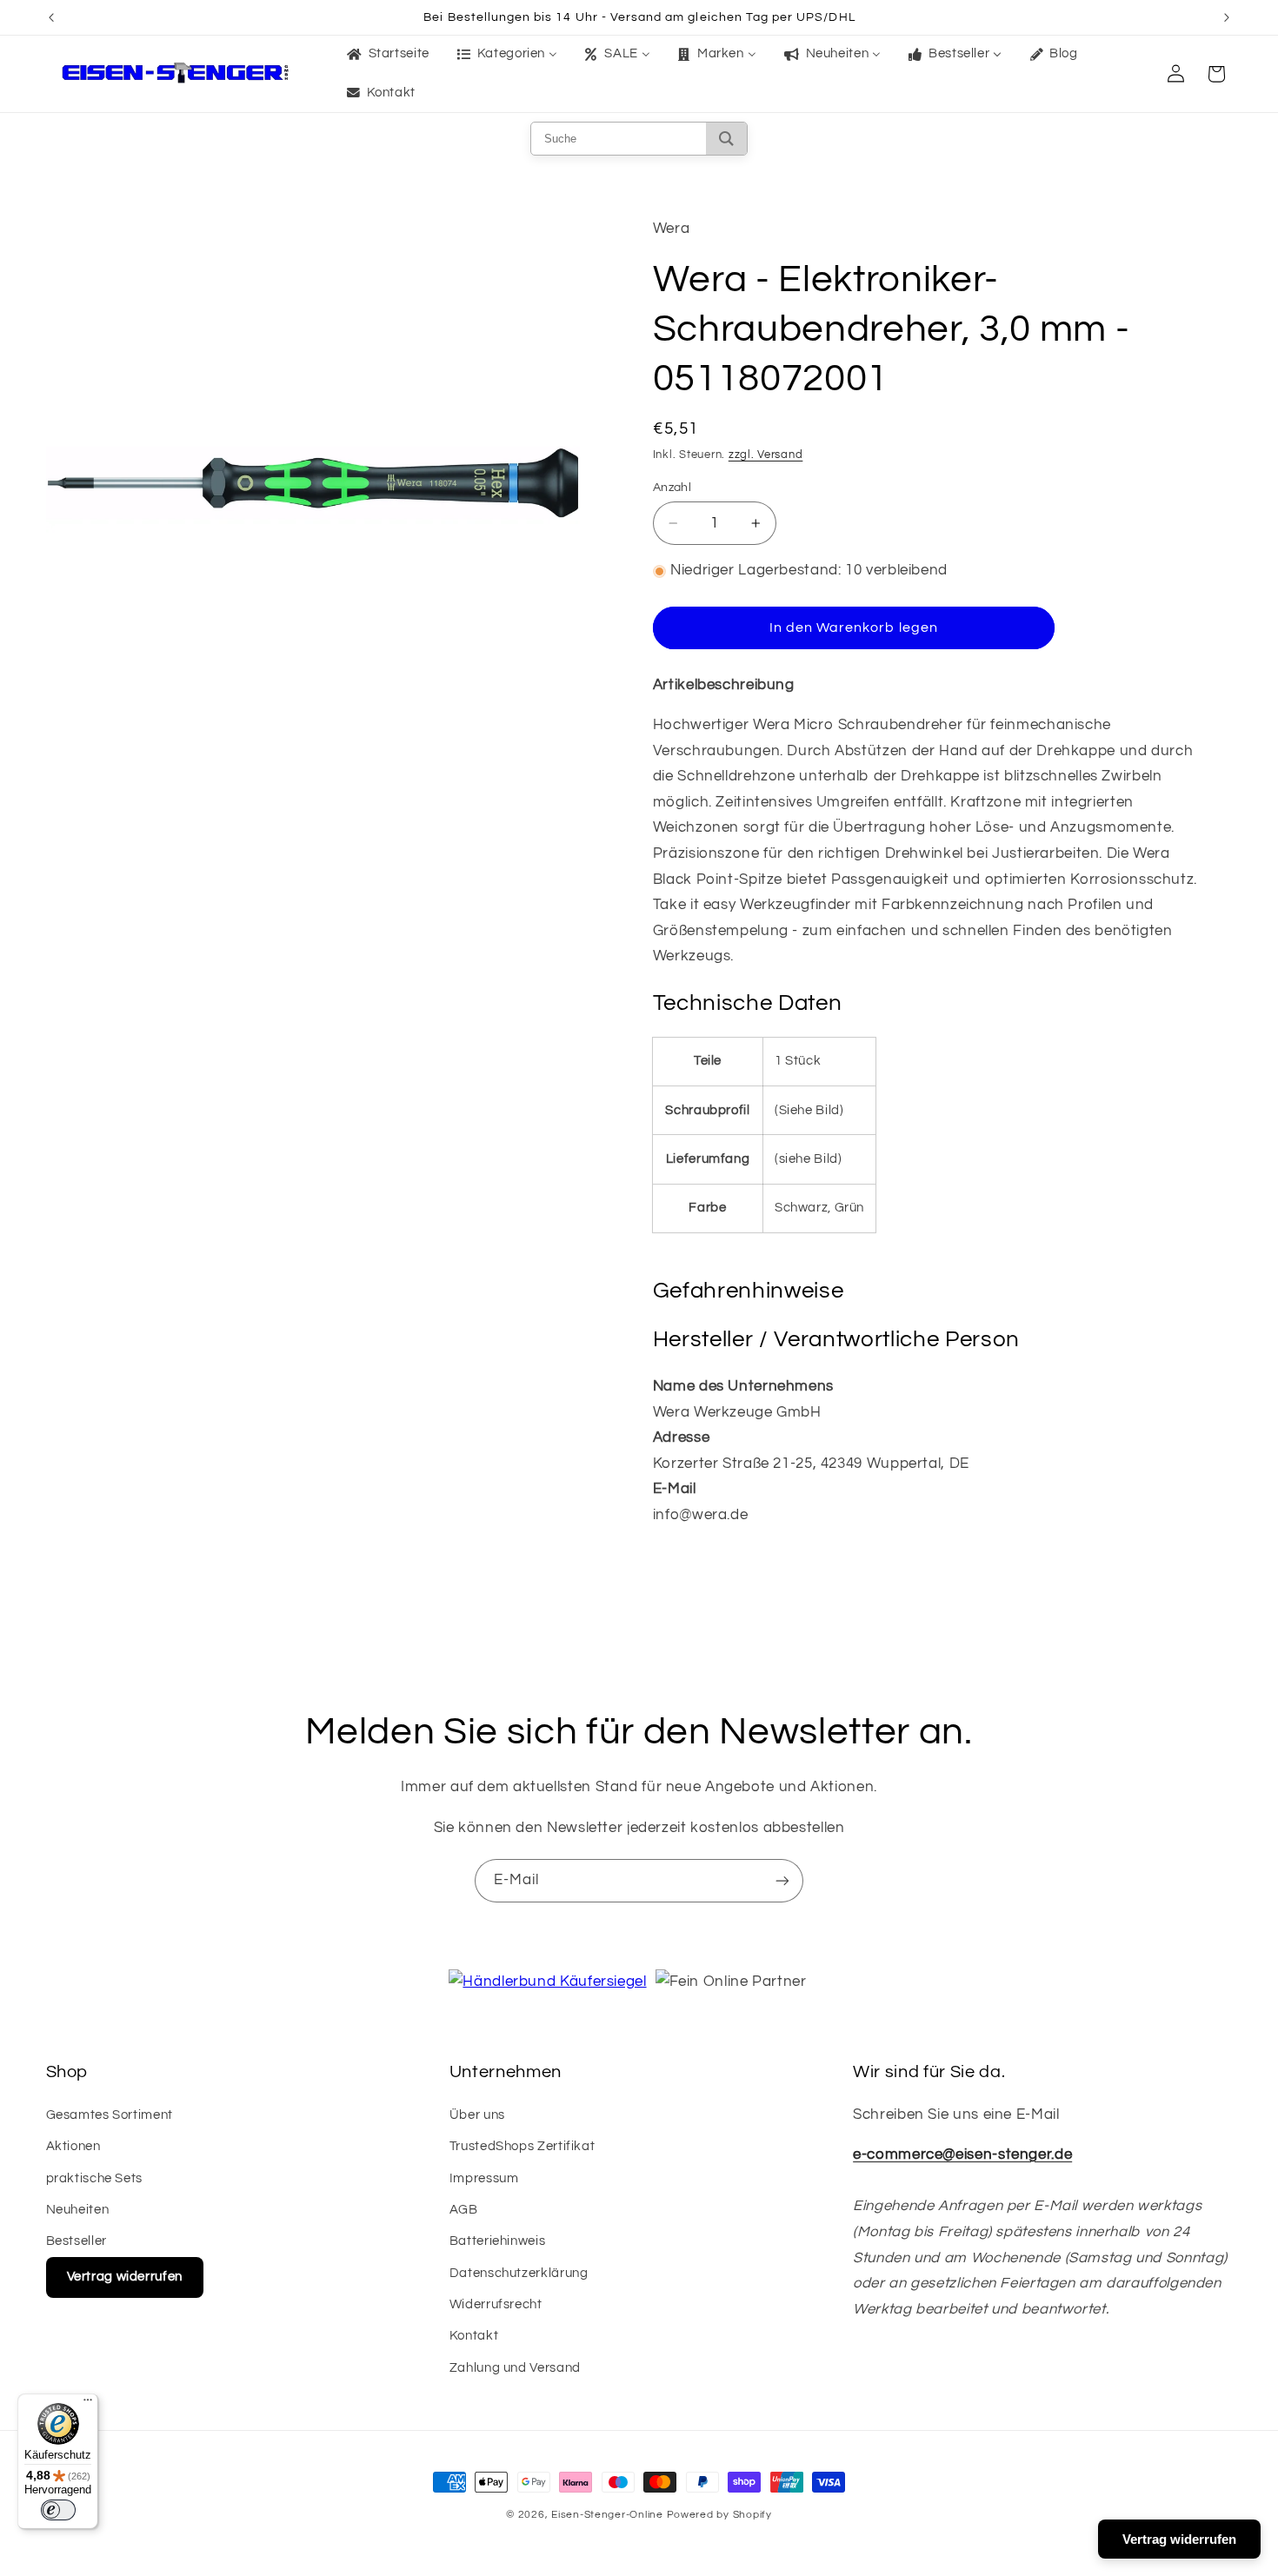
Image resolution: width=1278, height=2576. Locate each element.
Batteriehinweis (497, 2241)
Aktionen (73, 2146)
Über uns (477, 2115)
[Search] (726, 139)
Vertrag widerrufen (125, 2277)
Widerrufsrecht (496, 2304)
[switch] (58, 2510)
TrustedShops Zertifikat (523, 2146)
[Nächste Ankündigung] (1227, 17)
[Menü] (88, 2404)
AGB (464, 2210)
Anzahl (672, 488)
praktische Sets (94, 2178)
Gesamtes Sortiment (110, 2115)
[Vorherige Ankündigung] (51, 17)
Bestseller (77, 2241)
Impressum (484, 2178)
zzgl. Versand (766, 455)
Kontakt (474, 2336)
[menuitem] (386, 55)
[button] (1216, 74)
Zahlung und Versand (515, 2368)
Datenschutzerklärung (519, 2273)
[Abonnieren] (782, 1880)
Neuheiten (78, 2210)
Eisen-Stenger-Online (607, 2515)
